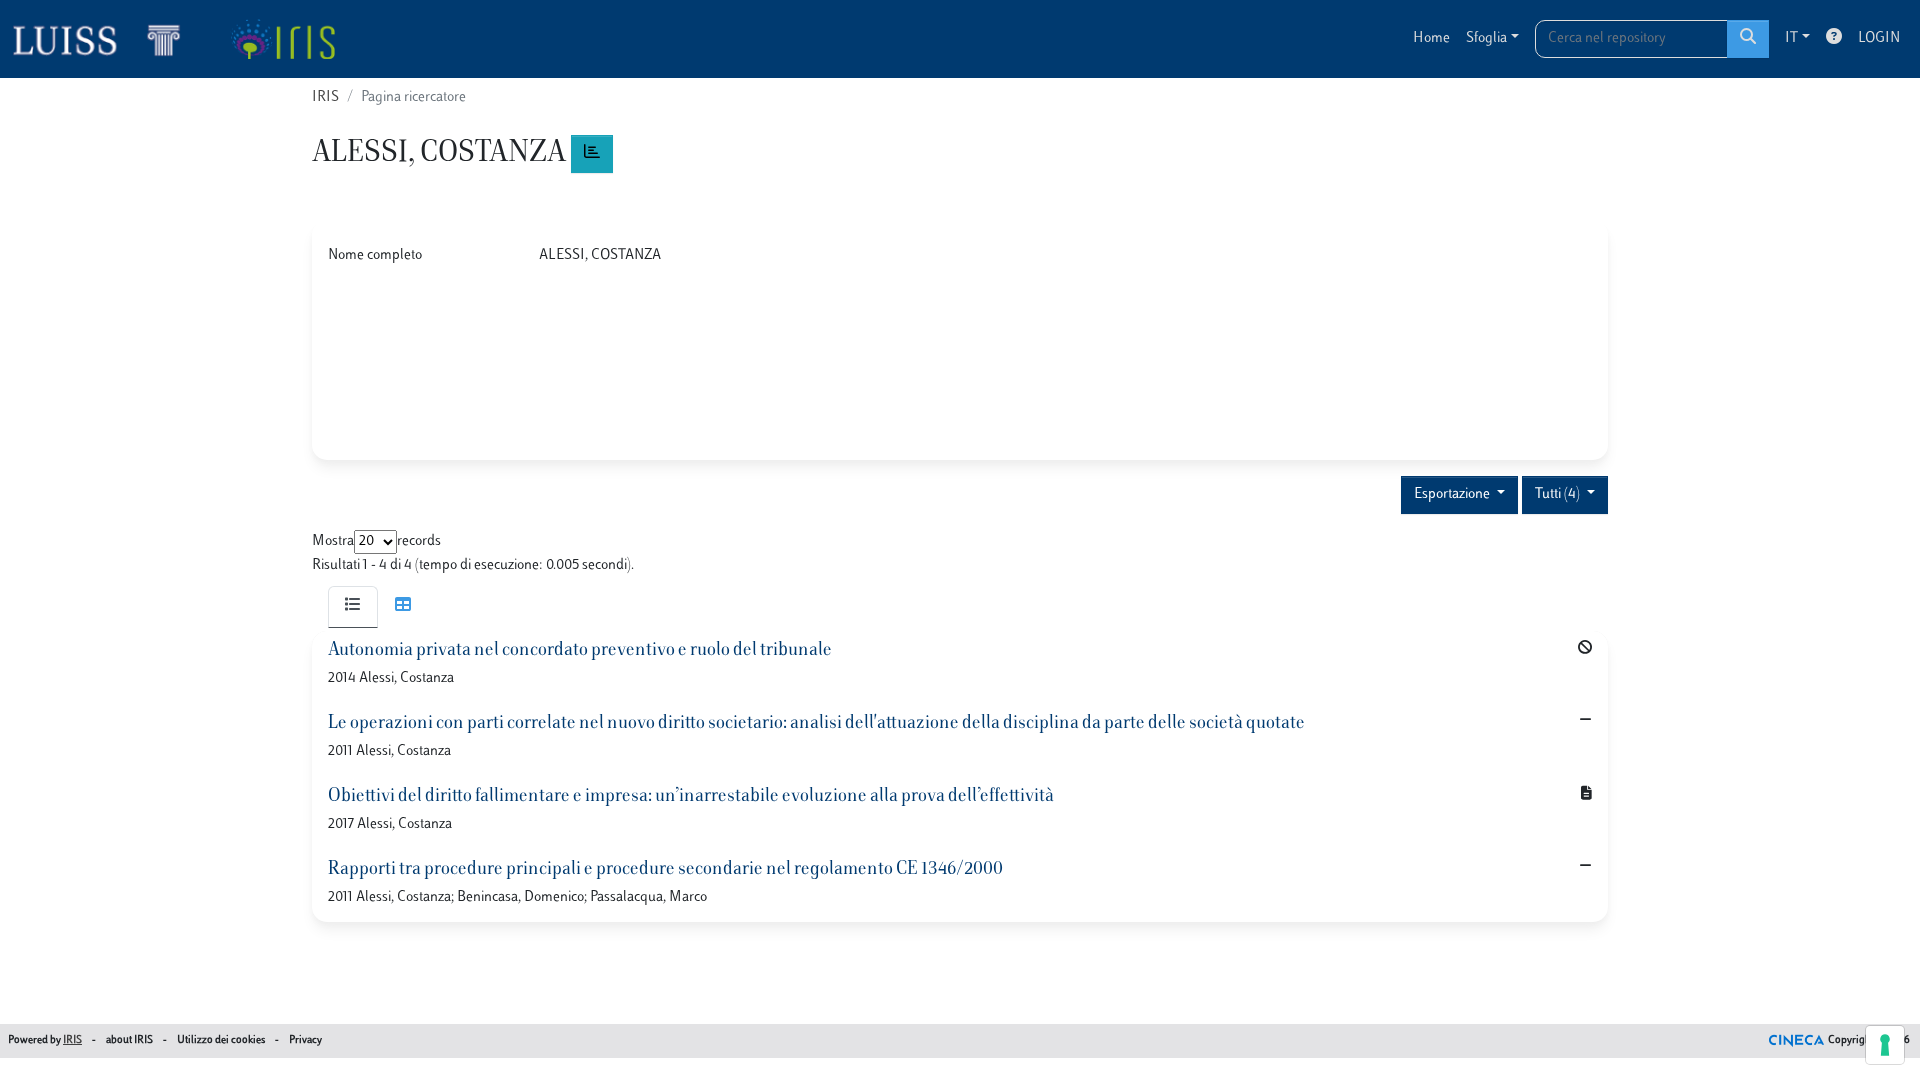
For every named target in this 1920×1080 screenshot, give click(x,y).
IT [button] (1791, 38)
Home (1431, 38)
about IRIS (129, 1040)
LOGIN (1879, 38)
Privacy (305, 1040)
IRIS (325, 97)
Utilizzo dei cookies (221, 1040)
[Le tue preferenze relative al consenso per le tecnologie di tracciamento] (1885, 1045)
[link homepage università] (282, 39)
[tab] (353, 607)
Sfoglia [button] (1486, 38)
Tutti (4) (1559, 494)
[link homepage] (105, 39)
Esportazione (1453, 494)
